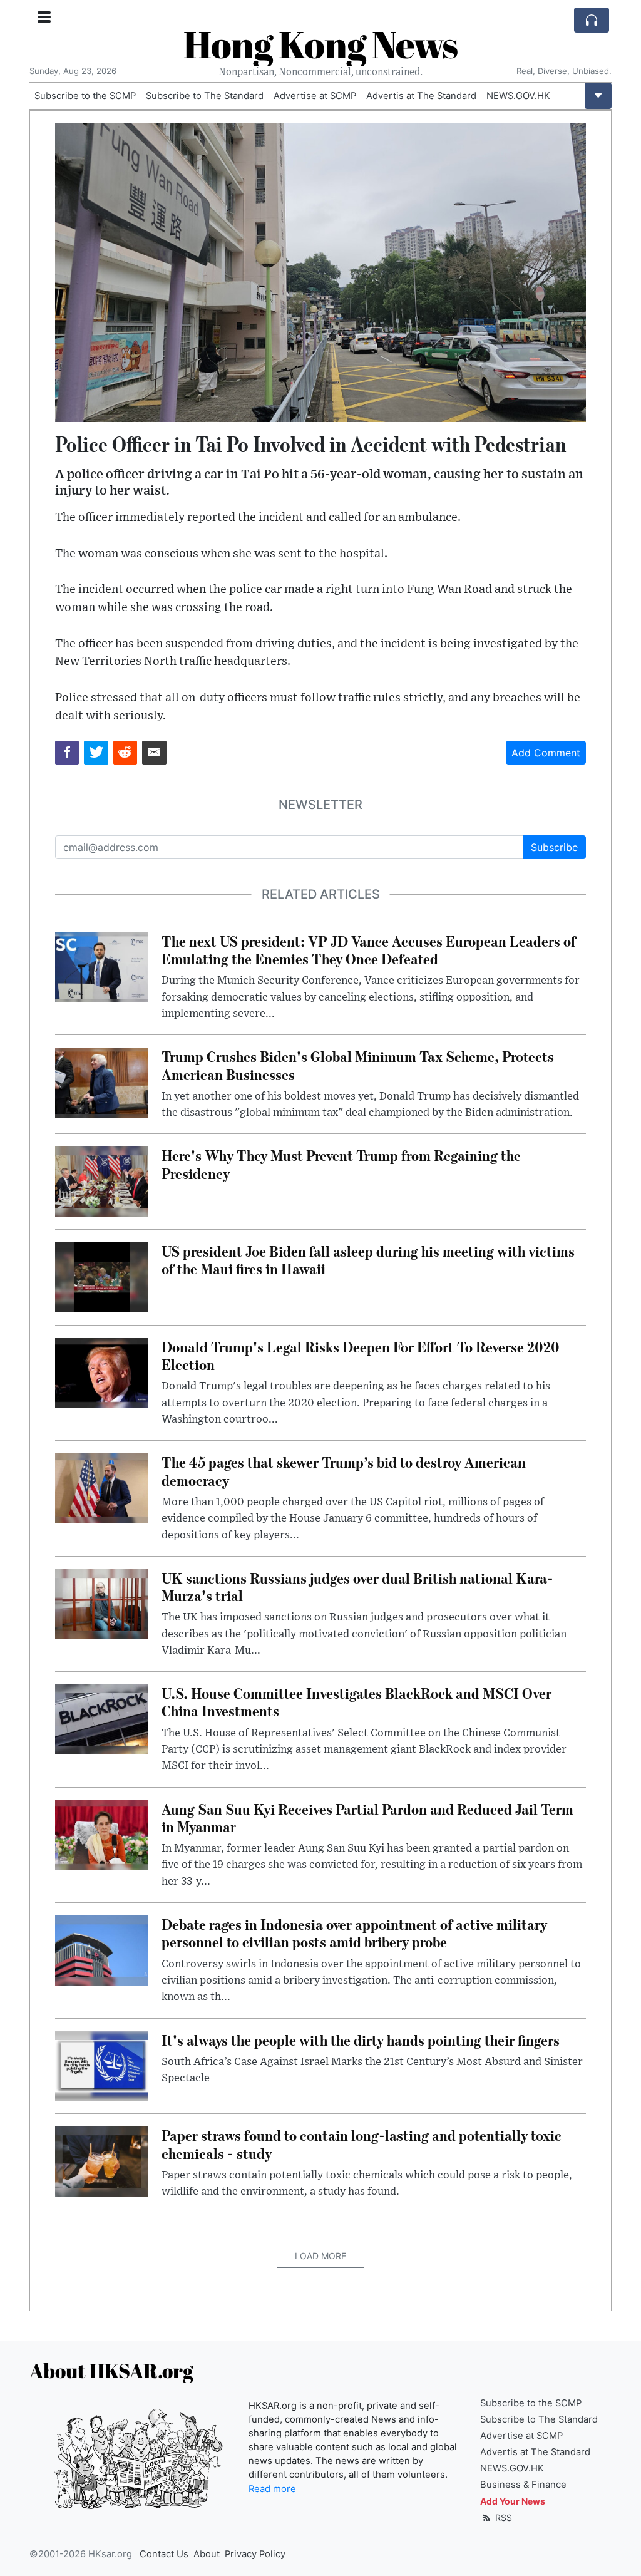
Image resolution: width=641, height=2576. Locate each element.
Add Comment (546, 753)
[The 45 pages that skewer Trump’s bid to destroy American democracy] (102, 1488)
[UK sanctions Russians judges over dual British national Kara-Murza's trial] (102, 1603)
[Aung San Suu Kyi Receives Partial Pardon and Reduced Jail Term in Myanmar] (102, 1834)
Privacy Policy (255, 2554)
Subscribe (554, 847)
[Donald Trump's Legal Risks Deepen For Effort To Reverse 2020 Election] (102, 1372)
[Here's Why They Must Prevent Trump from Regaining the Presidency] (102, 1181)
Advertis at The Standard (421, 96)
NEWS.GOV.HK (518, 96)
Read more (272, 2489)
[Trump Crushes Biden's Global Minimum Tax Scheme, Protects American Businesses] (102, 1082)
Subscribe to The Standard (205, 96)
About (207, 2554)
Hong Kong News (320, 44)
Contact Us (164, 2554)
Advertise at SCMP (315, 96)
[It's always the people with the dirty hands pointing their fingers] (102, 2065)
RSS (502, 2517)
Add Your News (513, 2501)
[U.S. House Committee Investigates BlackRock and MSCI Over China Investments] (102, 1719)
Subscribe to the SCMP (85, 96)
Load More (320, 2256)
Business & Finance (523, 2485)
